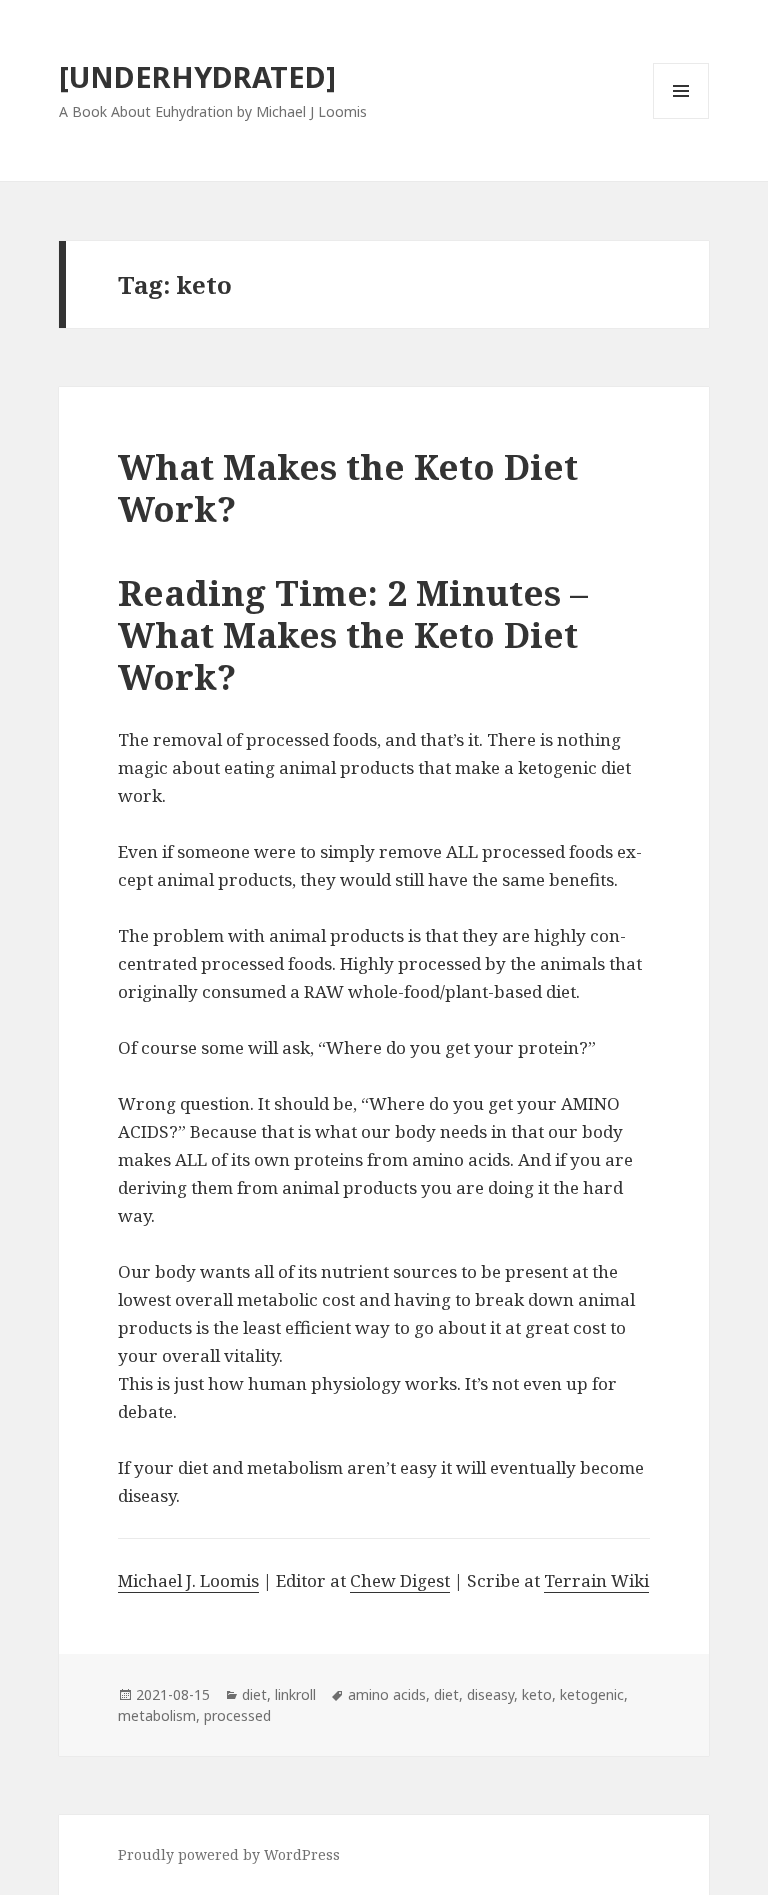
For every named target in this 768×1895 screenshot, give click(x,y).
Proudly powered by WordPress (229, 1854)
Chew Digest (400, 1580)
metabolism (157, 1715)
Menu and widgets (681, 118)
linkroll (295, 1694)
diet (254, 1694)
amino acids (387, 1694)
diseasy (490, 1694)
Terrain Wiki (596, 1580)
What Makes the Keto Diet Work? (348, 487)
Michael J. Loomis (188, 1580)
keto (537, 1694)
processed (237, 1715)
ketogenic (592, 1694)
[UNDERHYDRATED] (197, 76)
